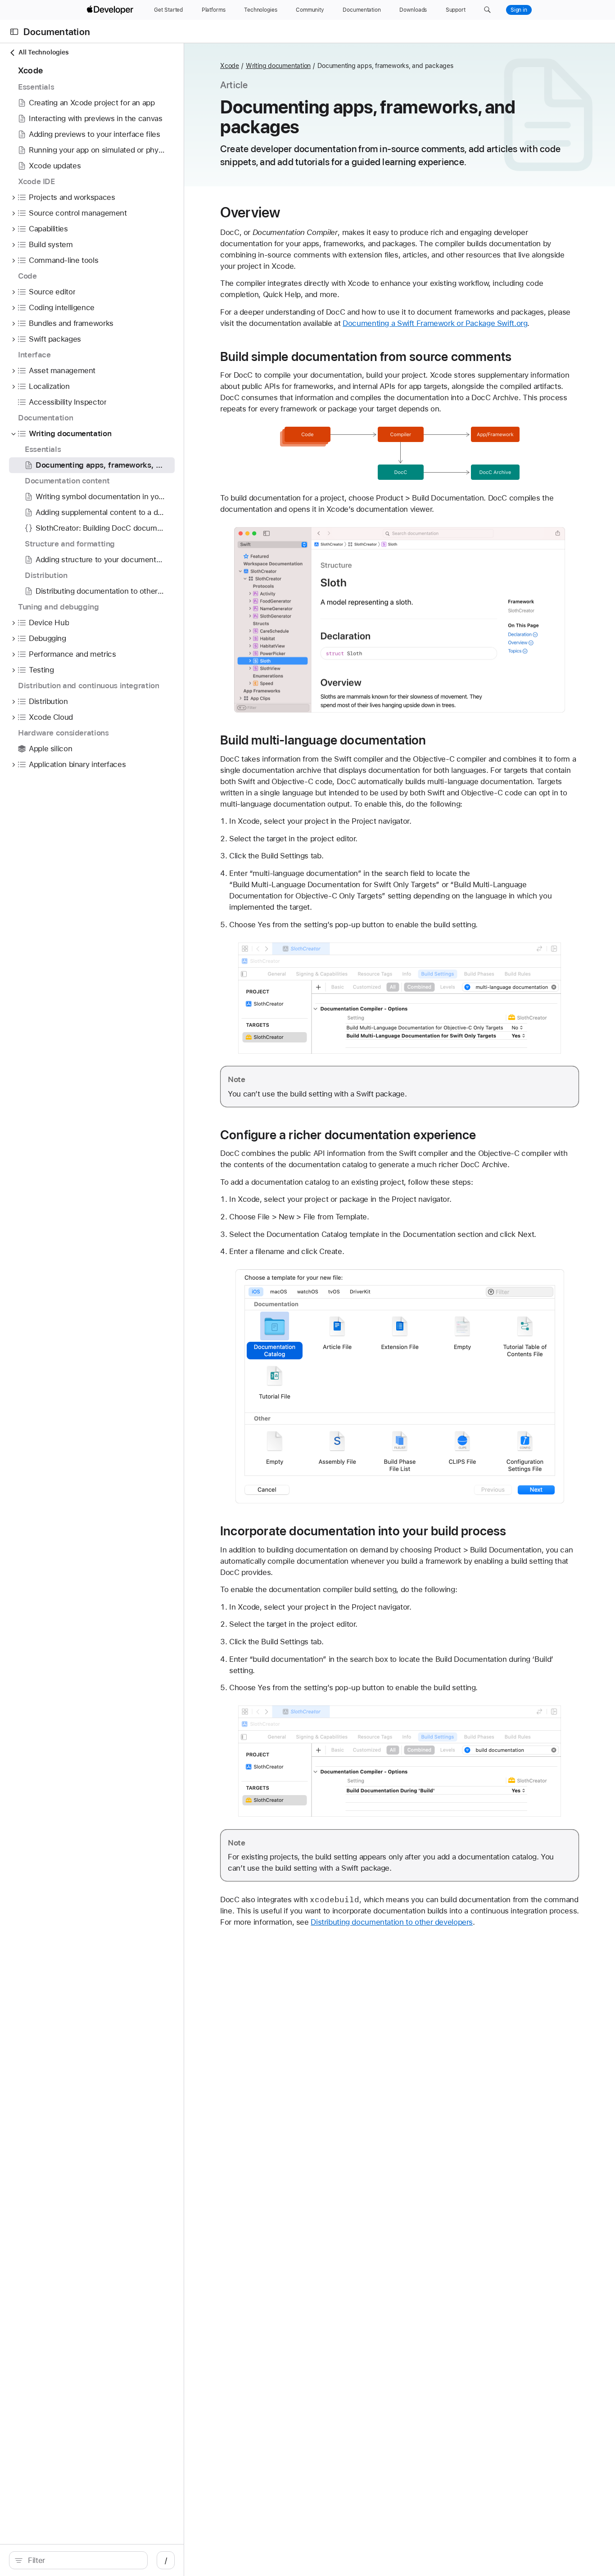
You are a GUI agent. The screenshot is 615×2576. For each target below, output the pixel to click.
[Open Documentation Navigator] (14, 32)
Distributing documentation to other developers (392, 1922)
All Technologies (43, 52)
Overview (250, 212)
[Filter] (83, 2560)
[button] (487, 10)
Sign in (519, 10)
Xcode (230, 66)
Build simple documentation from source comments (366, 356)
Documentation (57, 32)
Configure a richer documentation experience (348, 1135)
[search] (78, 2560)
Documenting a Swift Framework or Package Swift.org (435, 323)
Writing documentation (278, 66)
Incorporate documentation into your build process (363, 1531)
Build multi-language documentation (323, 740)
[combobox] (83, 2560)
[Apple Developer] (111, 10)
